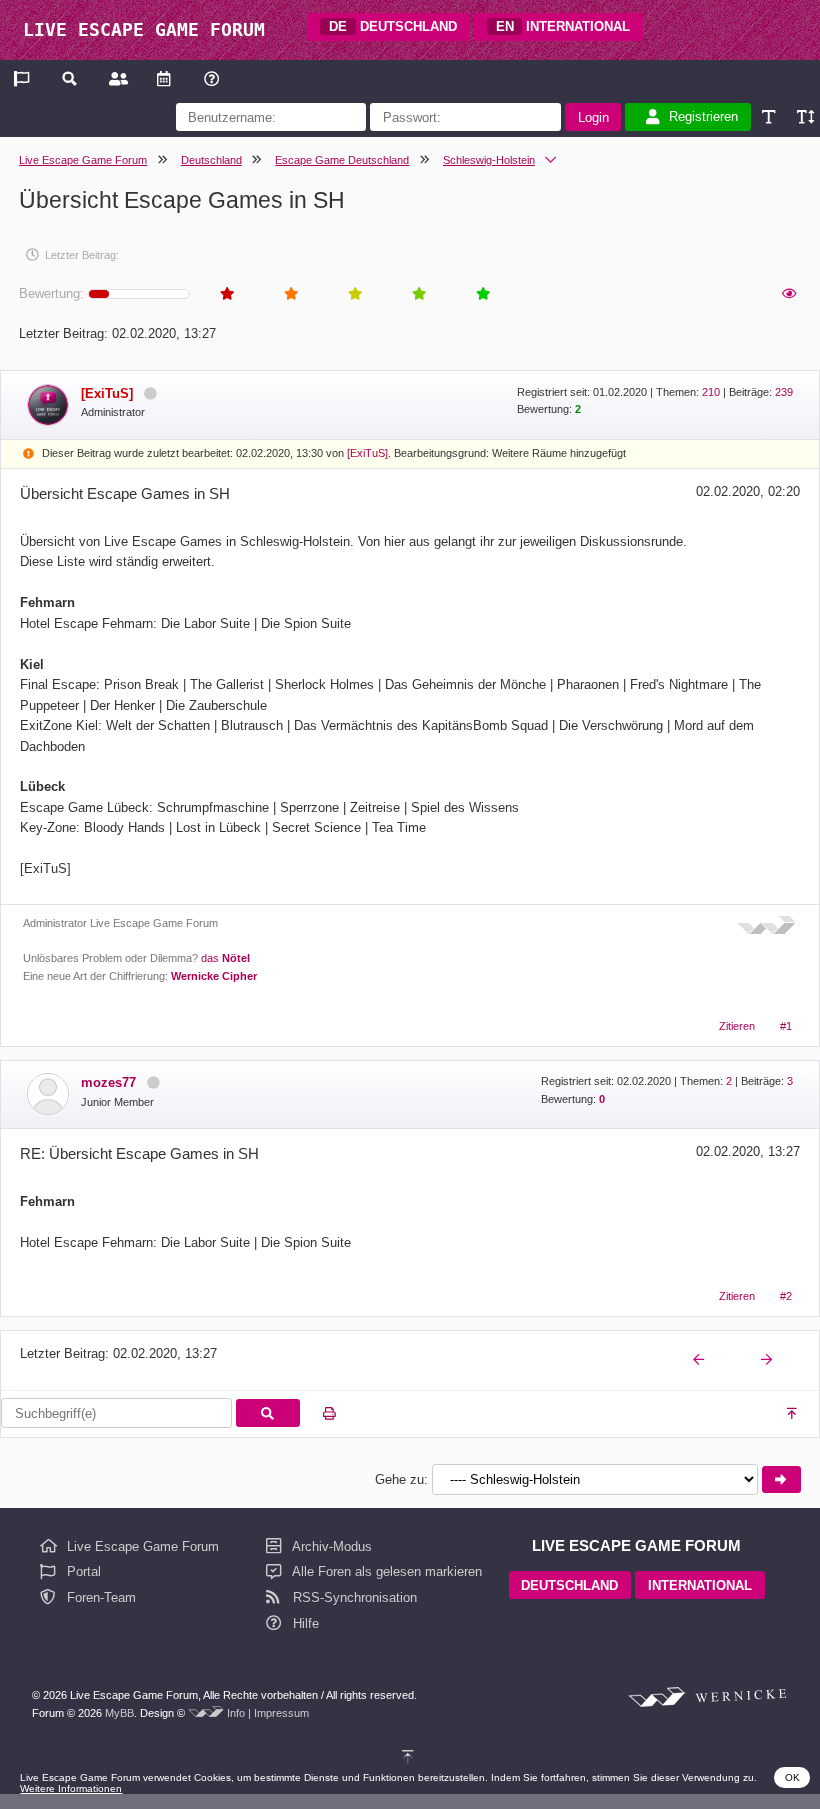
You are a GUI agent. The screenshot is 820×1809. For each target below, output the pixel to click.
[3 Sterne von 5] (354, 294)
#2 (786, 1296)
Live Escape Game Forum (83, 160)
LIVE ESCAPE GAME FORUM (144, 29)
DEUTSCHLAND (393, 26)
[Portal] (23, 78)
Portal (82, 1571)
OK (792, 1777)
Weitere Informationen (71, 1788)
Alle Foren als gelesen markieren (385, 1571)
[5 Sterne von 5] (482, 294)
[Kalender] (163, 78)
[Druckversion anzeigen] (329, 1414)
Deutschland (211, 160)
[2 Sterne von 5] (290, 294)
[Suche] (70, 78)
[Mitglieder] (116, 78)
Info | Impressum (268, 1713)
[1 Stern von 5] (226, 294)
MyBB (119, 1713)
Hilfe (304, 1623)
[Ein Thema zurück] (700, 1360)
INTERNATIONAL (563, 26)
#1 (786, 1026)
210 (711, 392)
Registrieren (703, 117)
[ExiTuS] (367, 453)
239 (784, 392)
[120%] (804, 117)
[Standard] (770, 117)
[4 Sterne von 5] (418, 294)
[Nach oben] (793, 1414)
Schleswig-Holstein (489, 160)
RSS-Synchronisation (353, 1597)
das (225, 958)
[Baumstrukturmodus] (788, 294)
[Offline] (150, 393)
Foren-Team (99, 1597)
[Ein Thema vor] (768, 1360)
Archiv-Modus (330, 1546)
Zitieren (737, 1026)
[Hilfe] (211, 78)
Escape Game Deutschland (342, 160)
